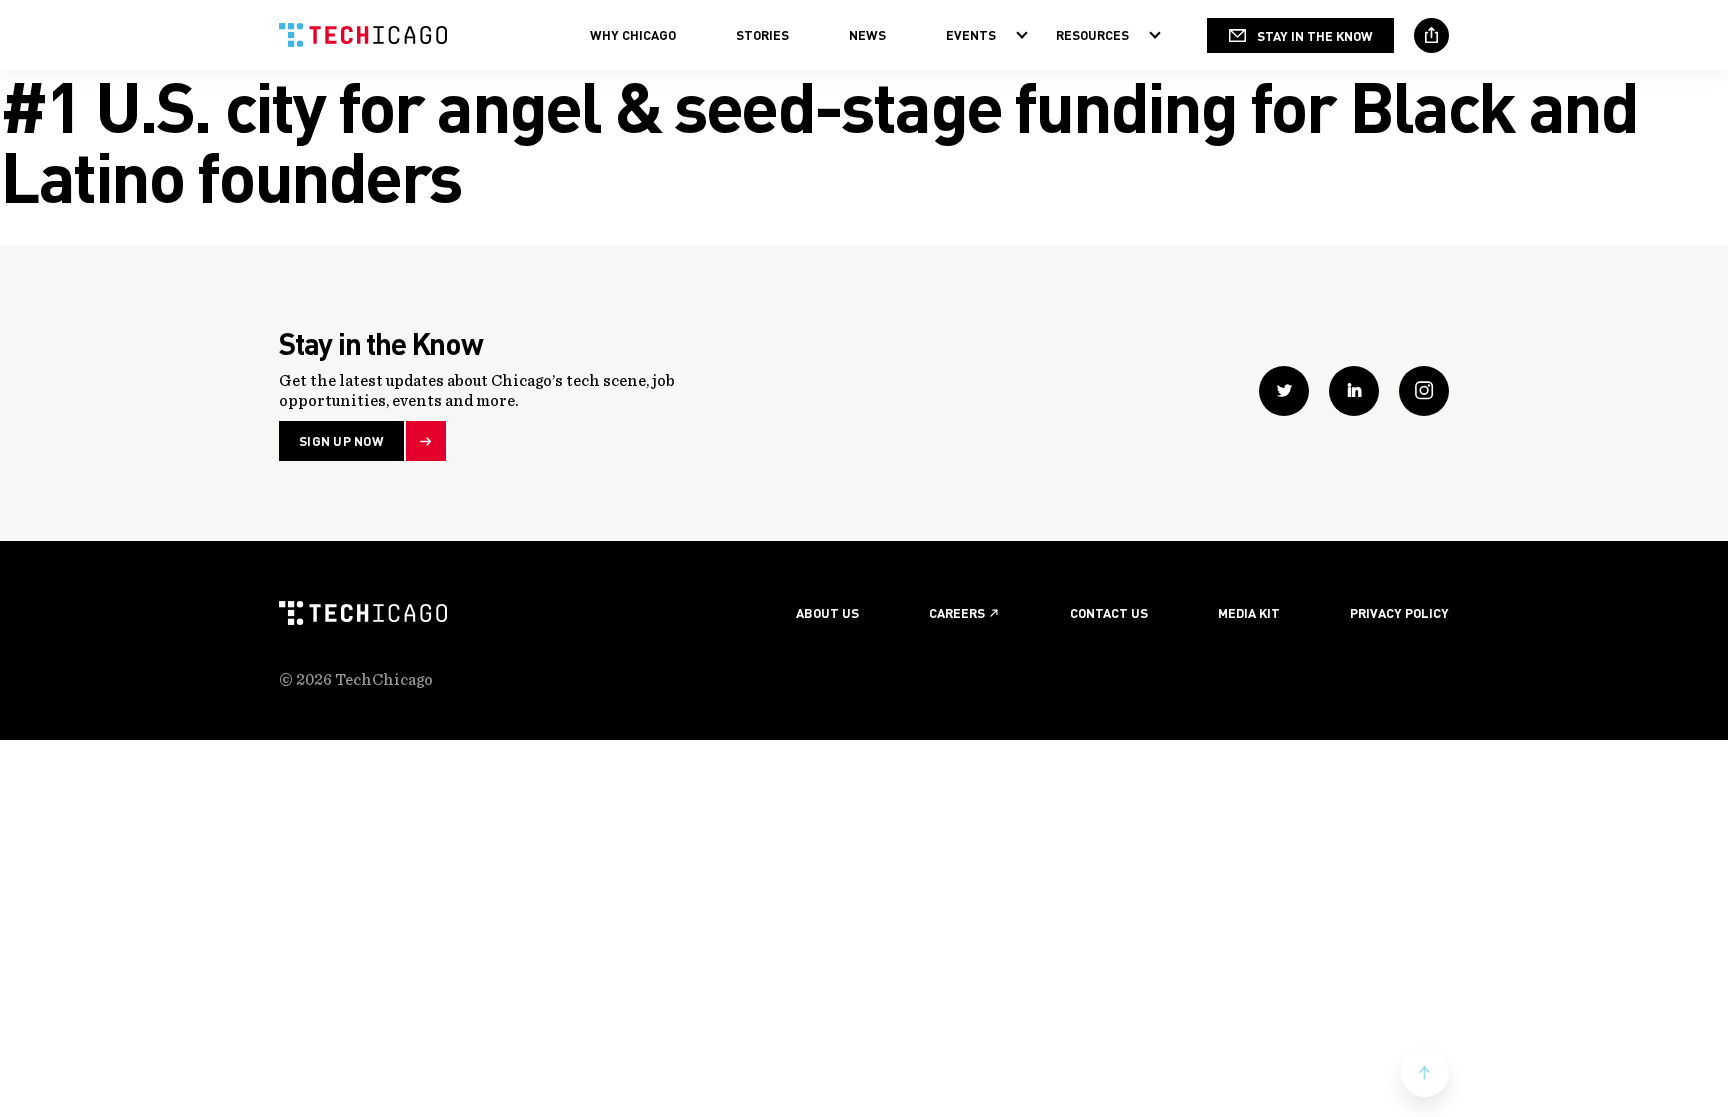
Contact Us (1109, 612)
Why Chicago (633, 34)
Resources (1092, 34)
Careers (957, 612)
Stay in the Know (1315, 35)
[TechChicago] (363, 35)
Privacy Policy (1399, 612)
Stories (762, 34)
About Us (827, 612)
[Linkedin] (1354, 391)
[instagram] (1424, 391)
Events (971, 34)
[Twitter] (1284, 391)
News (867, 34)
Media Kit (1249, 612)
